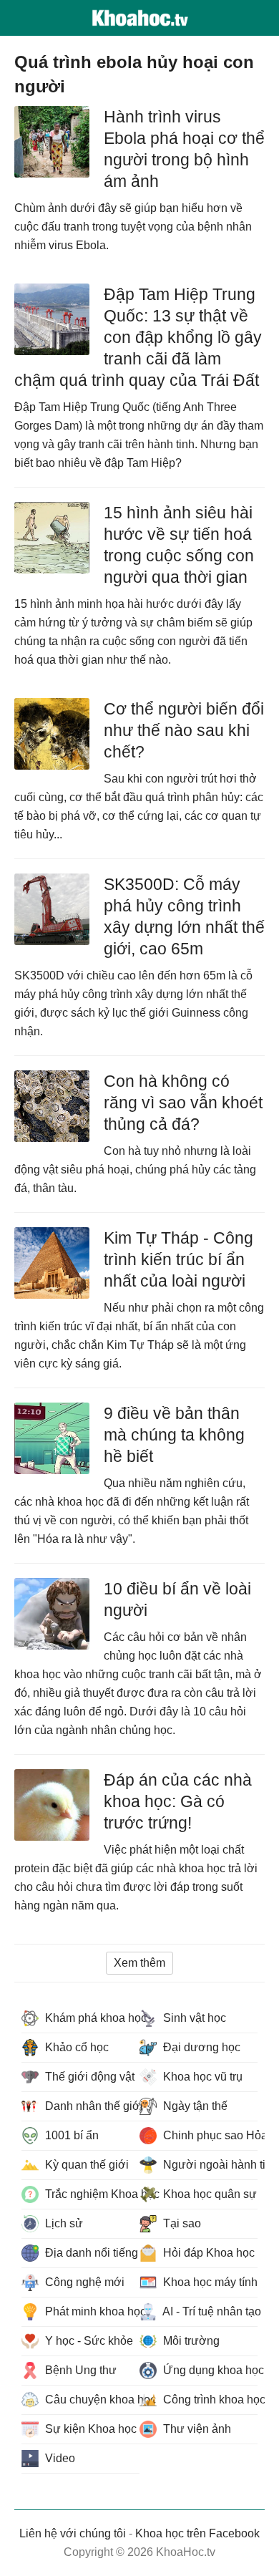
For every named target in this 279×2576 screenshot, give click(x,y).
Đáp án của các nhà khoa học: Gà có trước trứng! (178, 1801)
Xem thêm (139, 1963)
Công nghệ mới (83, 2282)
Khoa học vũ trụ (201, 2077)
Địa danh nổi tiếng (90, 2253)
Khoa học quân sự (209, 2194)
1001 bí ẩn (70, 2135)
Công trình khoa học (209, 2400)
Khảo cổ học (75, 2047)
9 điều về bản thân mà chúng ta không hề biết (174, 1435)
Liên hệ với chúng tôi (73, 2533)
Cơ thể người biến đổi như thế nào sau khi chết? (184, 730)
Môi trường (190, 2341)
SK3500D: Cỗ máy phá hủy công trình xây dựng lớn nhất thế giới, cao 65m (184, 916)
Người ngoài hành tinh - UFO (209, 2165)
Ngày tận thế (194, 2106)
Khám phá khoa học (91, 2018)
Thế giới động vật (88, 2077)
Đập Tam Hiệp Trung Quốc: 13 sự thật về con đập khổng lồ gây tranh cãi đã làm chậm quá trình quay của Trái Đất (138, 337)
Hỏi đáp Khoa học (207, 2253)
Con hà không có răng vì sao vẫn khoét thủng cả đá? (183, 1103)
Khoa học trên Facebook (197, 2533)
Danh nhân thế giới (91, 2106)
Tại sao (181, 2223)
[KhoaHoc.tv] (139, 18)
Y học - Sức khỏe (88, 2341)
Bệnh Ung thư (79, 2370)
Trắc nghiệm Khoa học (91, 2194)
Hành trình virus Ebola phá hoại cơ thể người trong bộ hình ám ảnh (184, 149)
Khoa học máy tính (209, 2282)
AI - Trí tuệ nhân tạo (209, 2311)
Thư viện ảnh (196, 2429)
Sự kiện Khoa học (89, 2429)
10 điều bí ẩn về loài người (177, 1599)
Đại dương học (200, 2047)
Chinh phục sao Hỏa (209, 2135)
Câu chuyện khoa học (91, 2400)
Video (59, 2458)
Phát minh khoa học (91, 2311)
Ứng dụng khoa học (209, 2370)
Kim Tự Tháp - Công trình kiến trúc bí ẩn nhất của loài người (178, 1259)
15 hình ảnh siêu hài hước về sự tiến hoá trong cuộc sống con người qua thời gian (179, 545)
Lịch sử (63, 2223)
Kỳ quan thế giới (85, 2165)
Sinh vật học (193, 2018)
